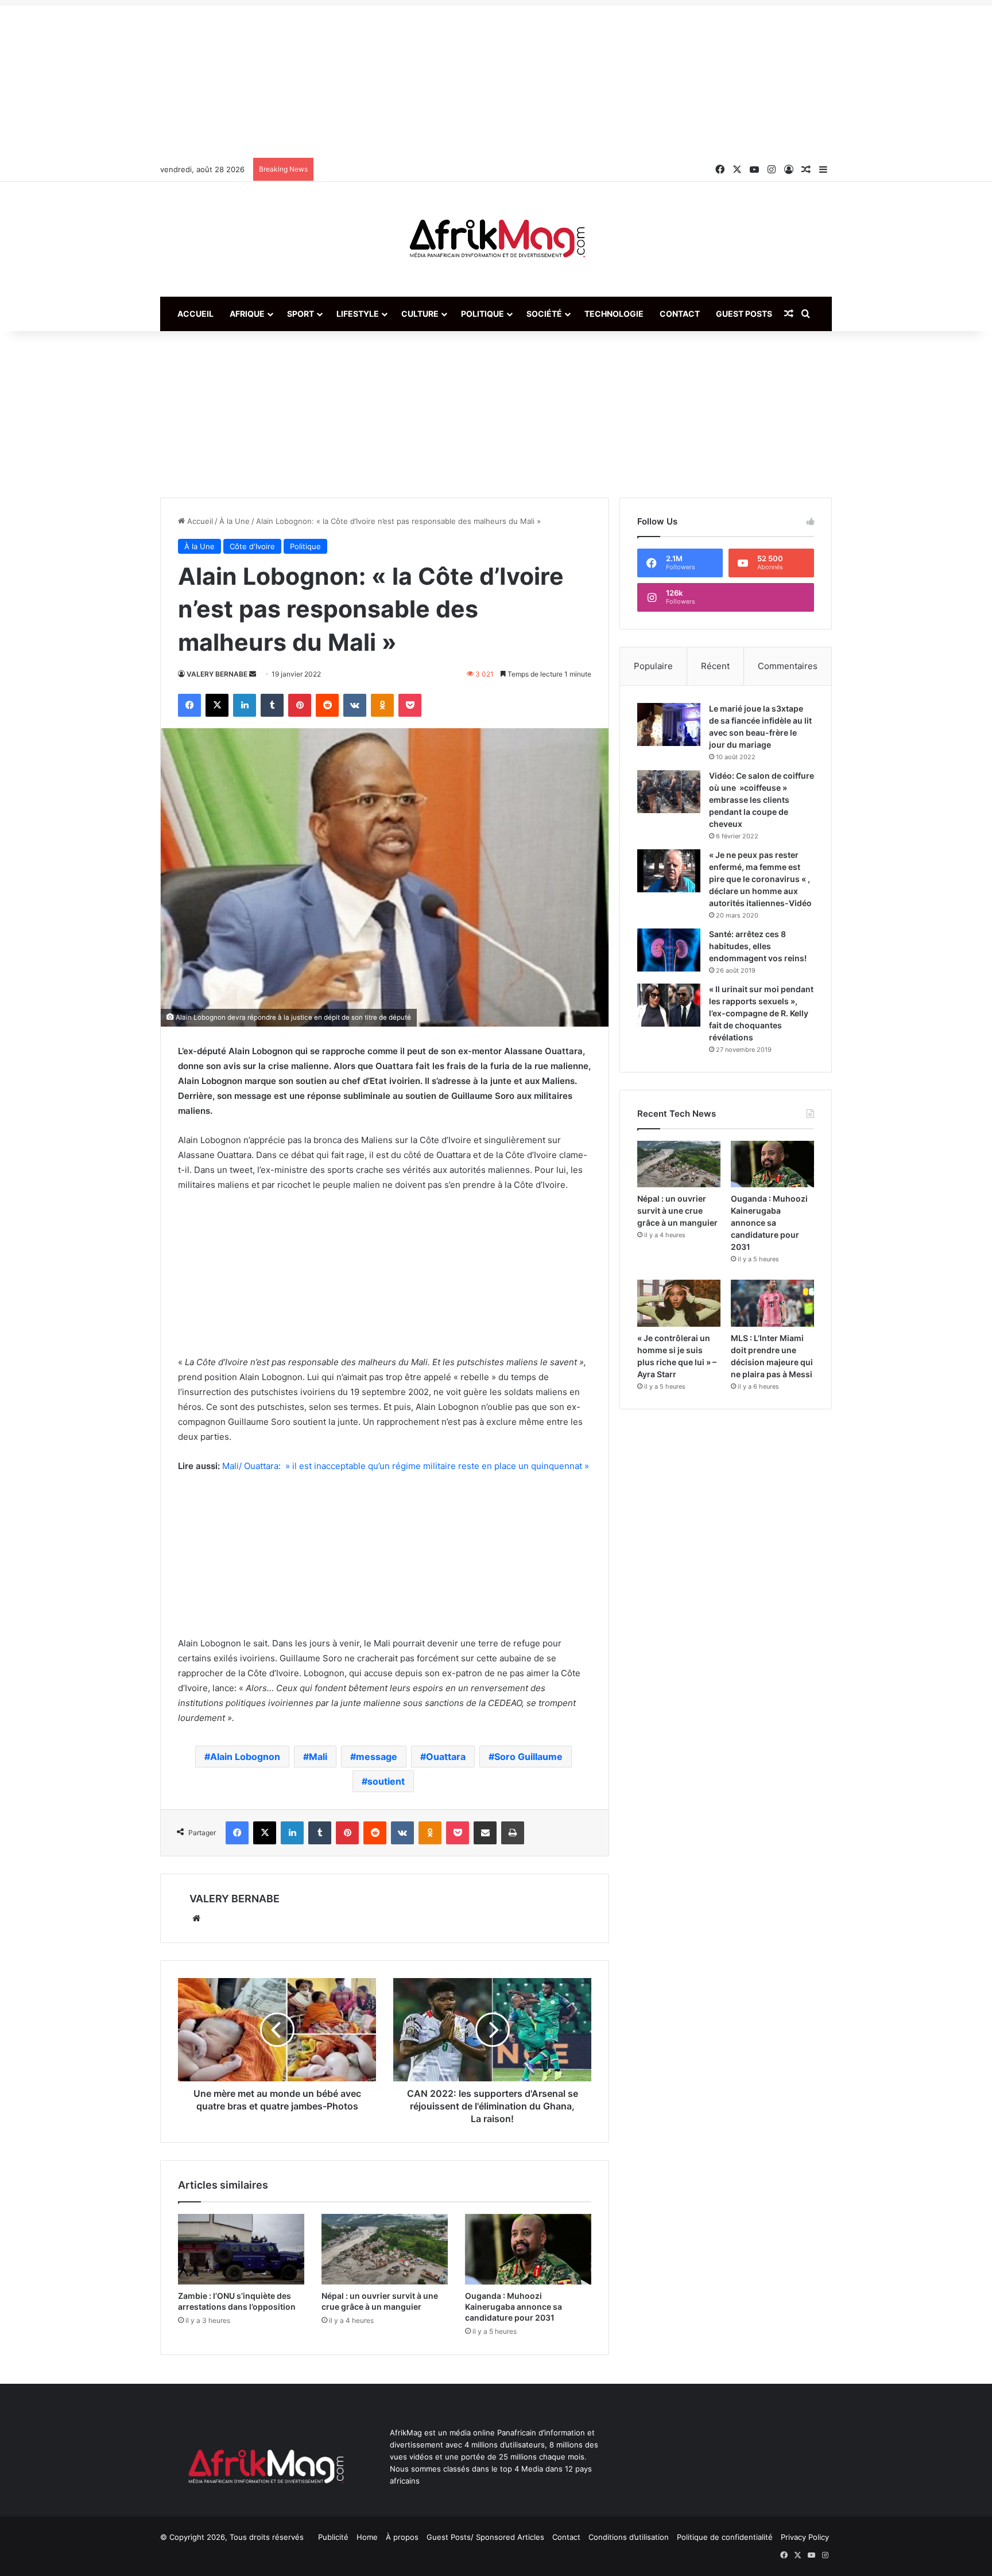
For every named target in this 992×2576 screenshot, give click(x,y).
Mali (318, 1757)
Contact (680, 314)
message (377, 1757)
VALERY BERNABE (217, 674)
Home (367, 2537)
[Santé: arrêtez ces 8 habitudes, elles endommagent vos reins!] (669, 950)
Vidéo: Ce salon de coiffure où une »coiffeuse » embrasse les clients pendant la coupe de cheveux (762, 800)
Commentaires (788, 666)
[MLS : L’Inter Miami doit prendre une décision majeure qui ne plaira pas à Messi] (772, 1303)
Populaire (653, 666)
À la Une (235, 521)
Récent (715, 666)
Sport (301, 314)
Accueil (195, 314)
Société (544, 314)
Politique (483, 314)
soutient (386, 1781)
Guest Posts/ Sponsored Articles (485, 2537)
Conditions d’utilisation (629, 2537)
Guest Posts (744, 314)
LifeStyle (358, 314)
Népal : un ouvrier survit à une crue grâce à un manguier (677, 1211)
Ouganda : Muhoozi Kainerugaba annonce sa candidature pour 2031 (514, 2307)
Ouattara (446, 1757)
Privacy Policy (805, 2537)
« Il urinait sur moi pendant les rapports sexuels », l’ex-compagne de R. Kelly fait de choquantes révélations (761, 1013)
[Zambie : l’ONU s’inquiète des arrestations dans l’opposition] (241, 2249)
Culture (420, 314)
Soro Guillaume (528, 1757)
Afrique (247, 314)
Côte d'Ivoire (252, 546)
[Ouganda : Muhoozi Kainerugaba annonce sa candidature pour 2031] (528, 2249)
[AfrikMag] (496, 239)
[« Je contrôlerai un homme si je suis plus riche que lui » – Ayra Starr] (679, 1303)
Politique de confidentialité (725, 2537)
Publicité (333, 2537)
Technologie (614, 314)
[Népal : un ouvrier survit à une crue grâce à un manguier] (385, 2249)
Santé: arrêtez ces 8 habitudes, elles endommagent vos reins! (758, 946)
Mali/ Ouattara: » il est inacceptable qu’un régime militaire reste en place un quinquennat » (406, 1466)
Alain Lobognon (245, 1757)
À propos (402, 2537)
